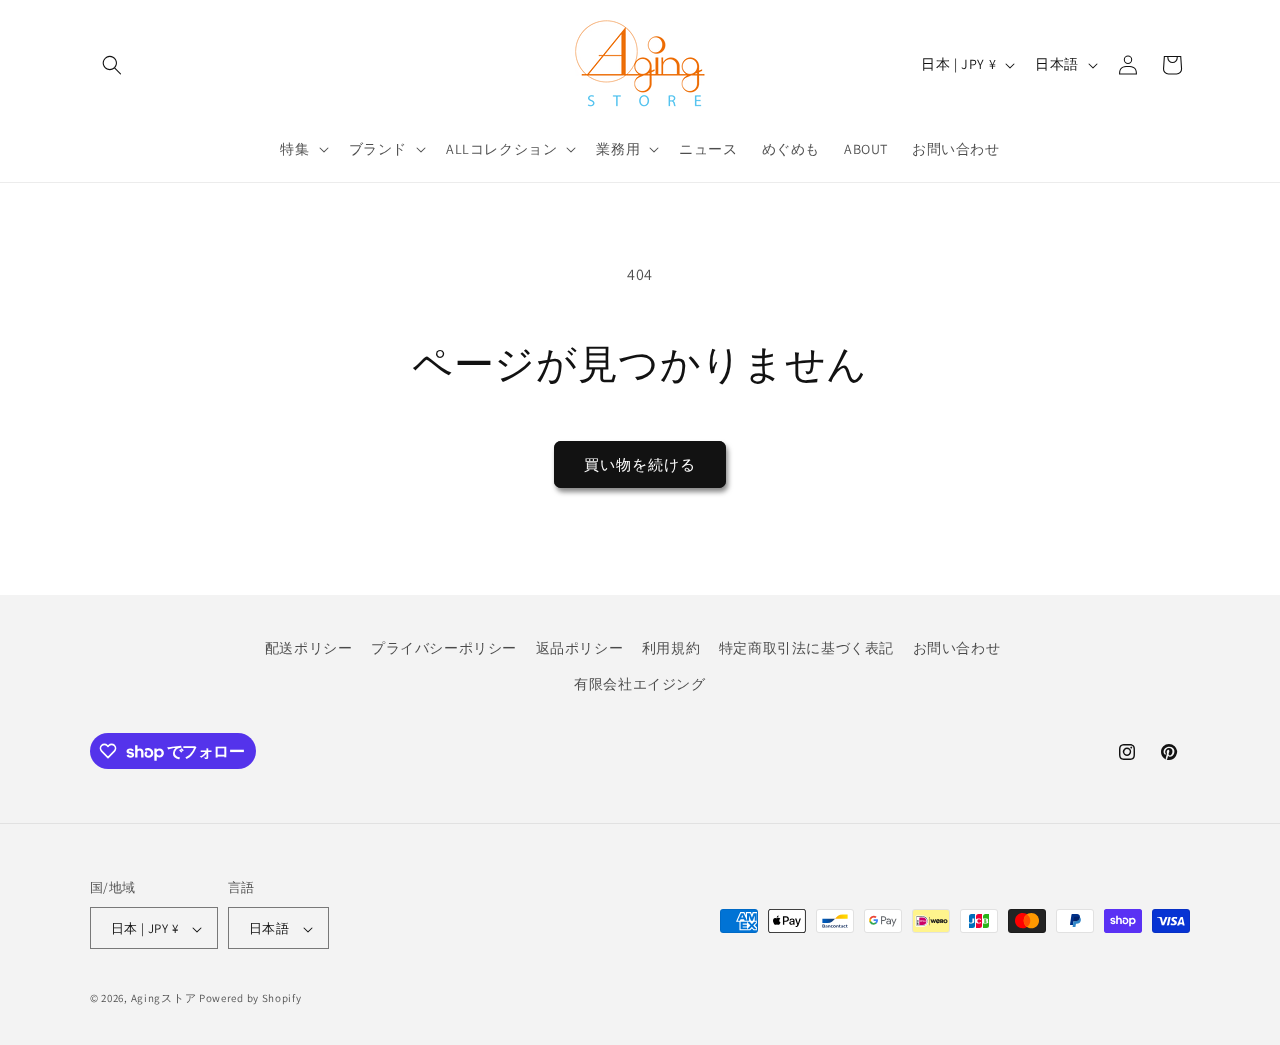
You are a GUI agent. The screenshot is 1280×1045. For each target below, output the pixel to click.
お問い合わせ (957, 648)
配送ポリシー (309, 648)
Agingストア (164, 999)
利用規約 (671, 648)
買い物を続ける (640, 464)
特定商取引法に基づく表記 (806, 648)
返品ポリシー (580, 648)
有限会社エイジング (639, 683)
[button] (112, 65)
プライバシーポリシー (444, 648)
